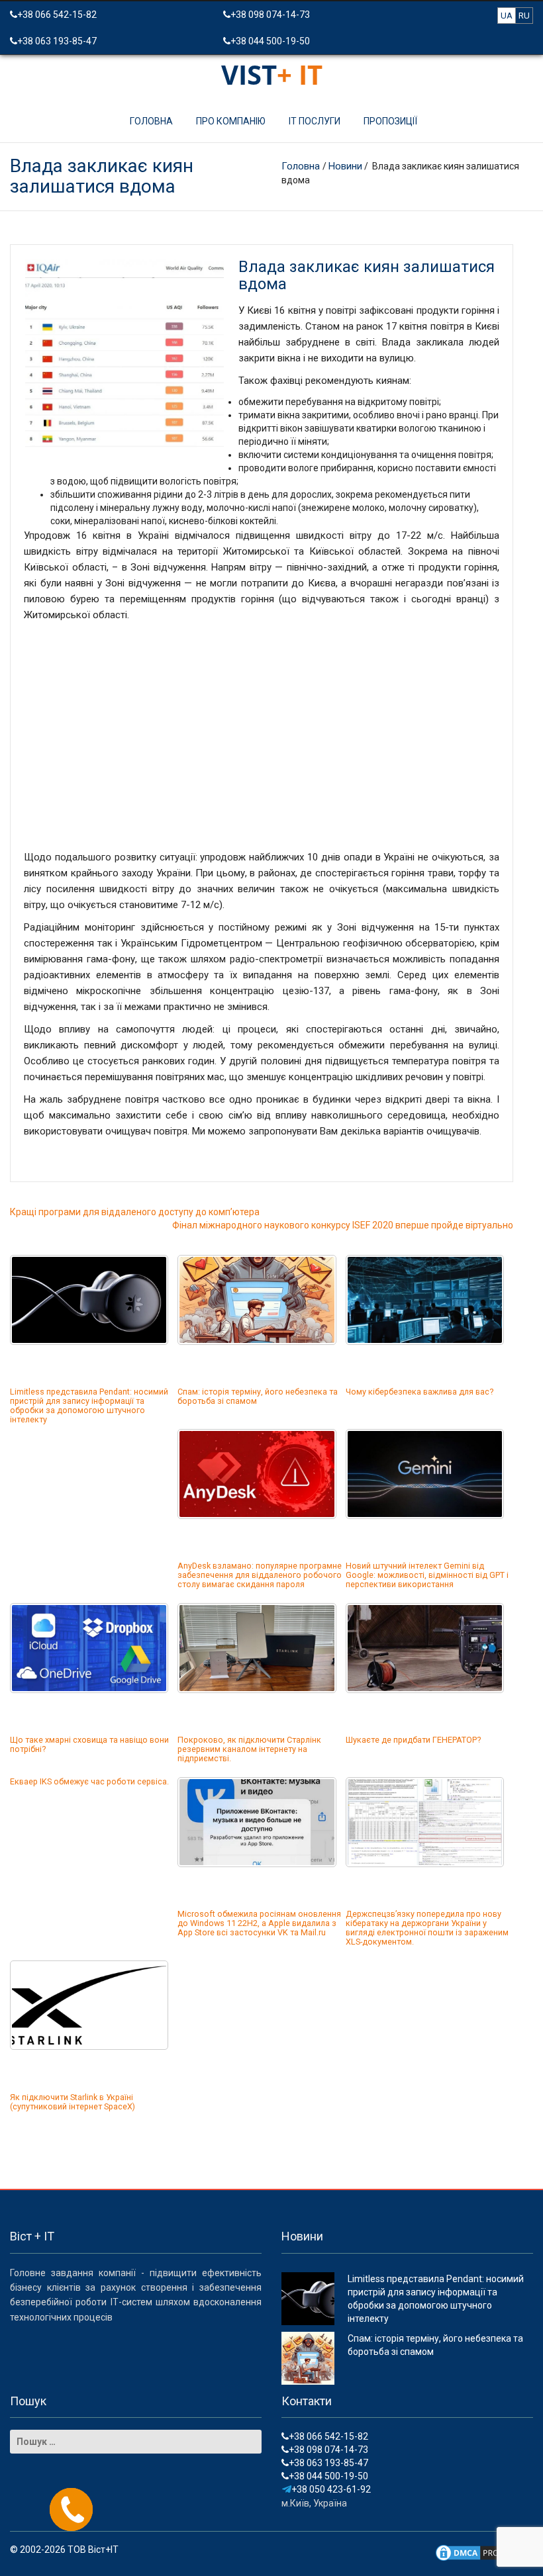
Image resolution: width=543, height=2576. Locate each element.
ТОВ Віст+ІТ (93, 2550)
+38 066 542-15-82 (57, 15)
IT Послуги (315, 121)
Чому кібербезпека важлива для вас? (420, 1392)
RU (524, 16)
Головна (151, 121)
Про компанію (231, 121)
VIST (272, 74)
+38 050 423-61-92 (331, 2489)
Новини (345, 166)
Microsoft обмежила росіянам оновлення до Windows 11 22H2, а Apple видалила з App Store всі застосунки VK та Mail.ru (259, 1923)
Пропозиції (390, 121)
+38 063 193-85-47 (57, 41)
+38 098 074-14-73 (270, 15)
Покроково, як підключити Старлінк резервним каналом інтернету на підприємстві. (249, 1749)
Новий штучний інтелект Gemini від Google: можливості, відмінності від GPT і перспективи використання (427, 1575)
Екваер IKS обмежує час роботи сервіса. (89, 1781)
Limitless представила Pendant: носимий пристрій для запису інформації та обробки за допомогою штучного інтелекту (89, 1405)
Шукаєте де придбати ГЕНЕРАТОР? (413, 1740)
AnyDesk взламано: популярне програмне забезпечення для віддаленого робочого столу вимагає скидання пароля (260, 1575)
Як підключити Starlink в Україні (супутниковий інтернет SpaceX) (73, 2102)
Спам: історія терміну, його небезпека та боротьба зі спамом (258, 1396)
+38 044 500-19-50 (270, 41)
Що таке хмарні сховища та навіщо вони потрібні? (89, 1744)
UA (507, 16)
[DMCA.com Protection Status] (483, 2552)
